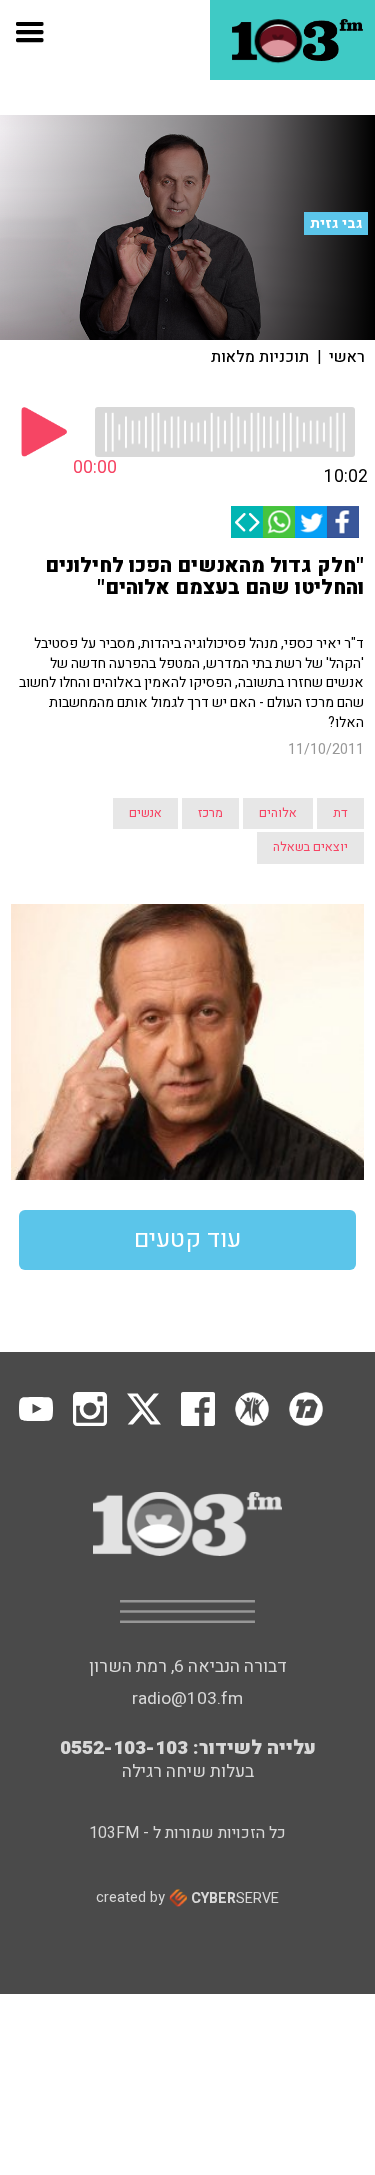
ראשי (347, 357)
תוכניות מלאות (260, 357)
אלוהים (278, 813)
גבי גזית (336, 223)
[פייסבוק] (343, 522)
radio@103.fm (187, 1698)
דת (340, 813)
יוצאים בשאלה (310, 847)
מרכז (210, 813)
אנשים (145, 813)
